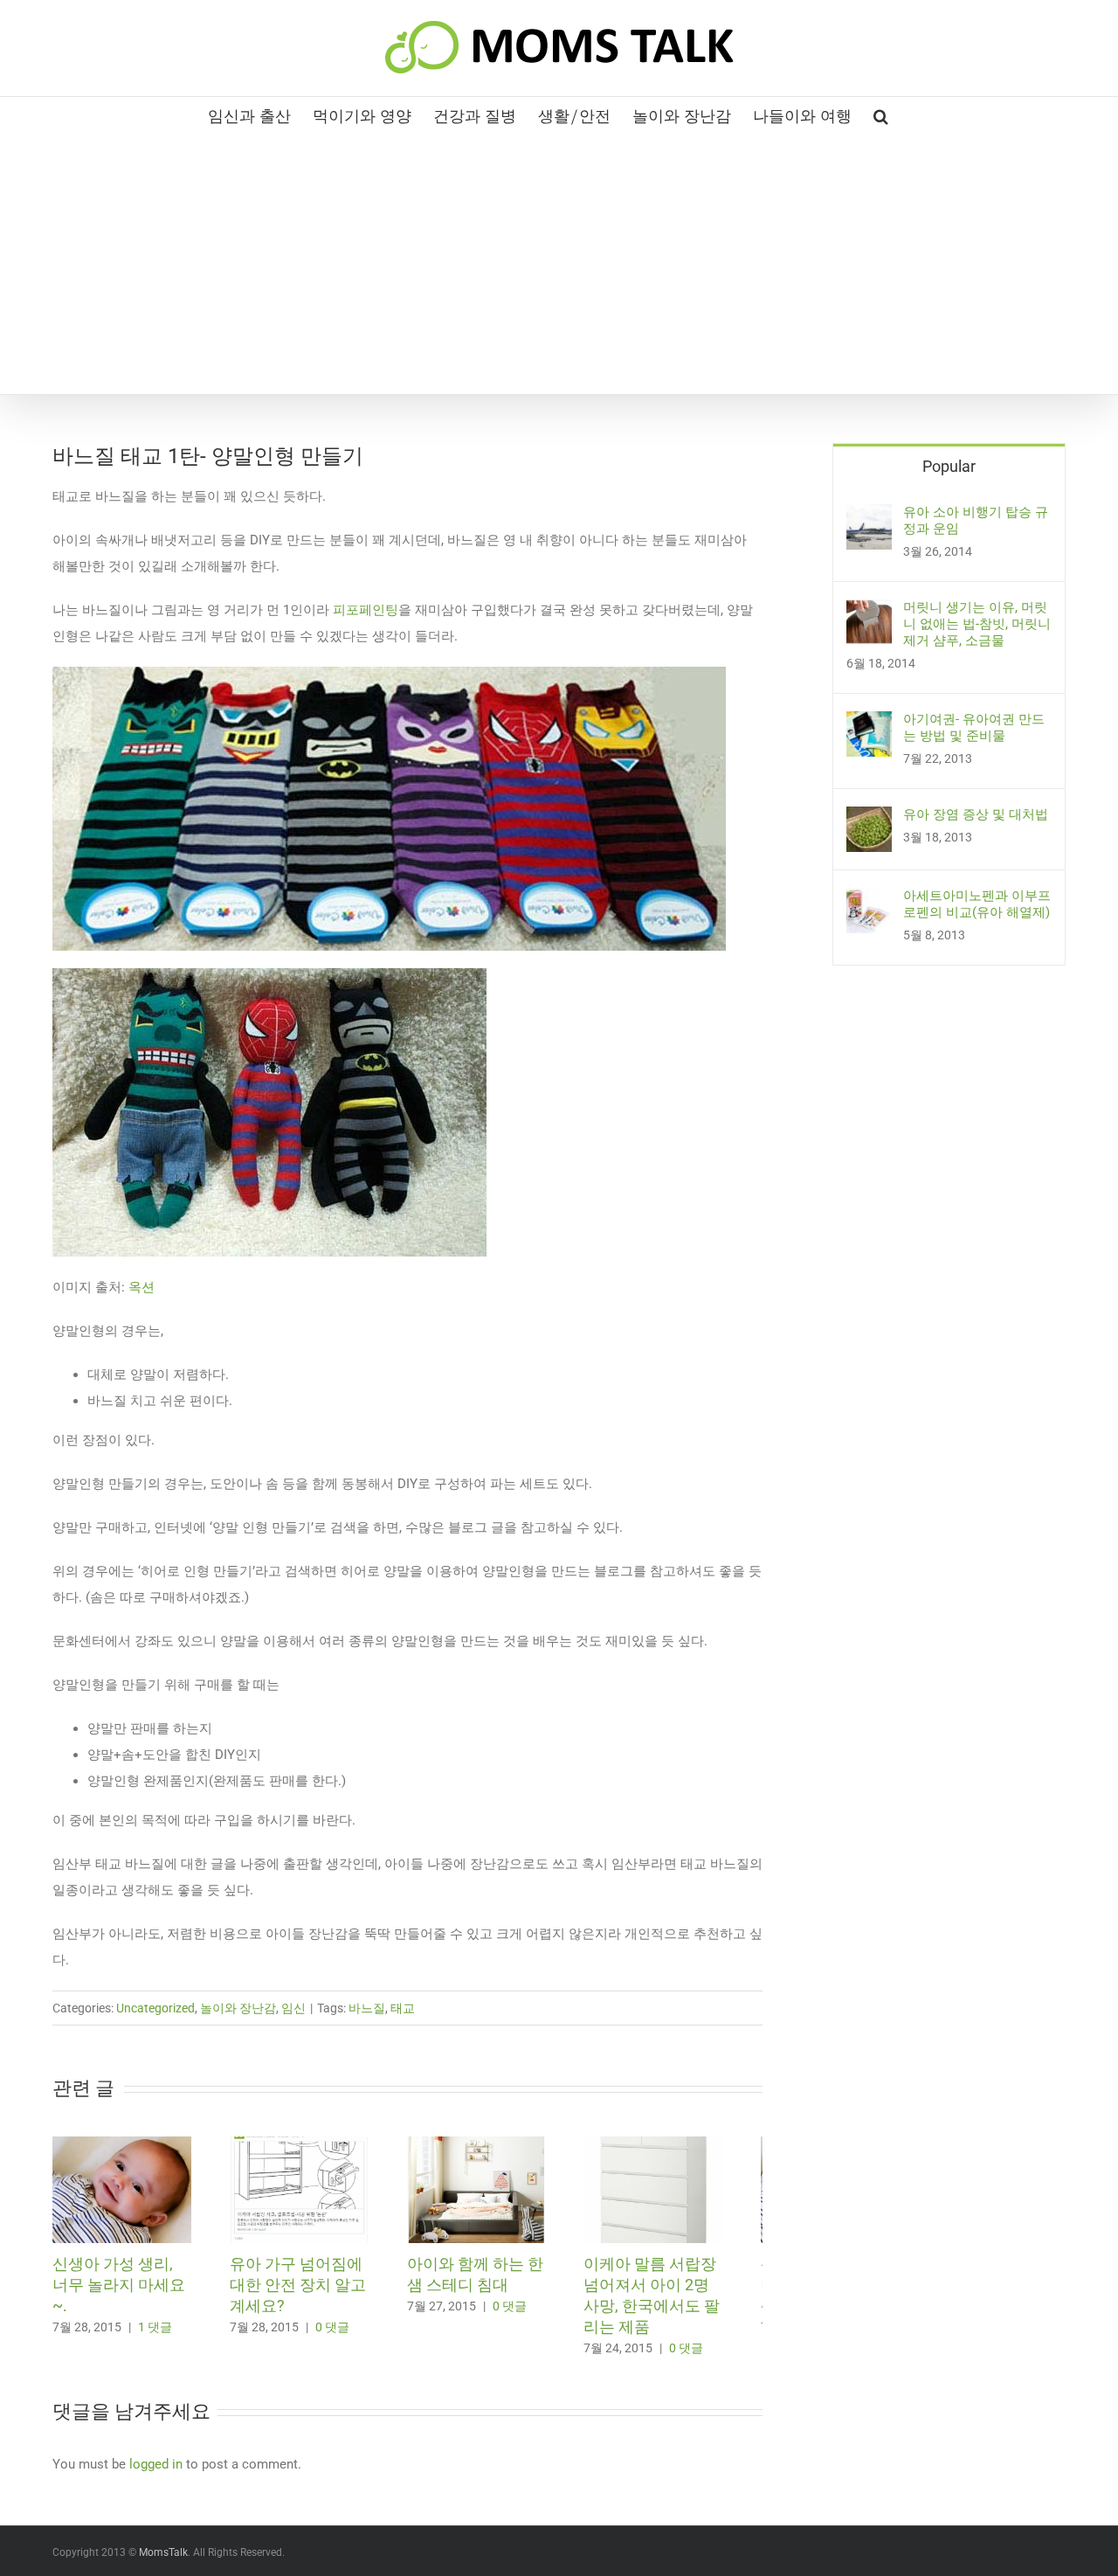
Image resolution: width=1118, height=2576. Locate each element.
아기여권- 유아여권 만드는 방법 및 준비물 (974, 727)
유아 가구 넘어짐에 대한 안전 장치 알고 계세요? (307, 2292)
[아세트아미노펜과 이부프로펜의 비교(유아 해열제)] (869, 901)
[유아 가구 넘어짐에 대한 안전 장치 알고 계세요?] (314, 2144)
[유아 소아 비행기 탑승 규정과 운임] (869, 517)
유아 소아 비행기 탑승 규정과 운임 (976, 520)
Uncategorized (155, 2008)
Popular (949, 466)
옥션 (143, 1287)
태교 (403, 2008)
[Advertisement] (559, 263)
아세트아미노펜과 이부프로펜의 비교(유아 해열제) (977, 904)
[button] (881, 114)
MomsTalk (163, 2560)
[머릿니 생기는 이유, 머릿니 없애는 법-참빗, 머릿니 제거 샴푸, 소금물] (869, 613)
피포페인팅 (366, 610)
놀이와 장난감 (238, 2008)
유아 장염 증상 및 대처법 (976, 814)
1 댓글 (155, 2314)
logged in (156, 2472)
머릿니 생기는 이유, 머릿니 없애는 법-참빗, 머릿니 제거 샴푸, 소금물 (977, 624)
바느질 (367, 2008)
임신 (293, 2008)
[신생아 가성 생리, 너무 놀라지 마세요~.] (127, 2144)
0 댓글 (342, 2335)
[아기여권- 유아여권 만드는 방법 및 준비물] (869, 724)
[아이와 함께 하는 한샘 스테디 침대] (501, 2144)
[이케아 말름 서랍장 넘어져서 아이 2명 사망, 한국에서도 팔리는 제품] (688, 2144)
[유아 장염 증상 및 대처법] (869, 820)
